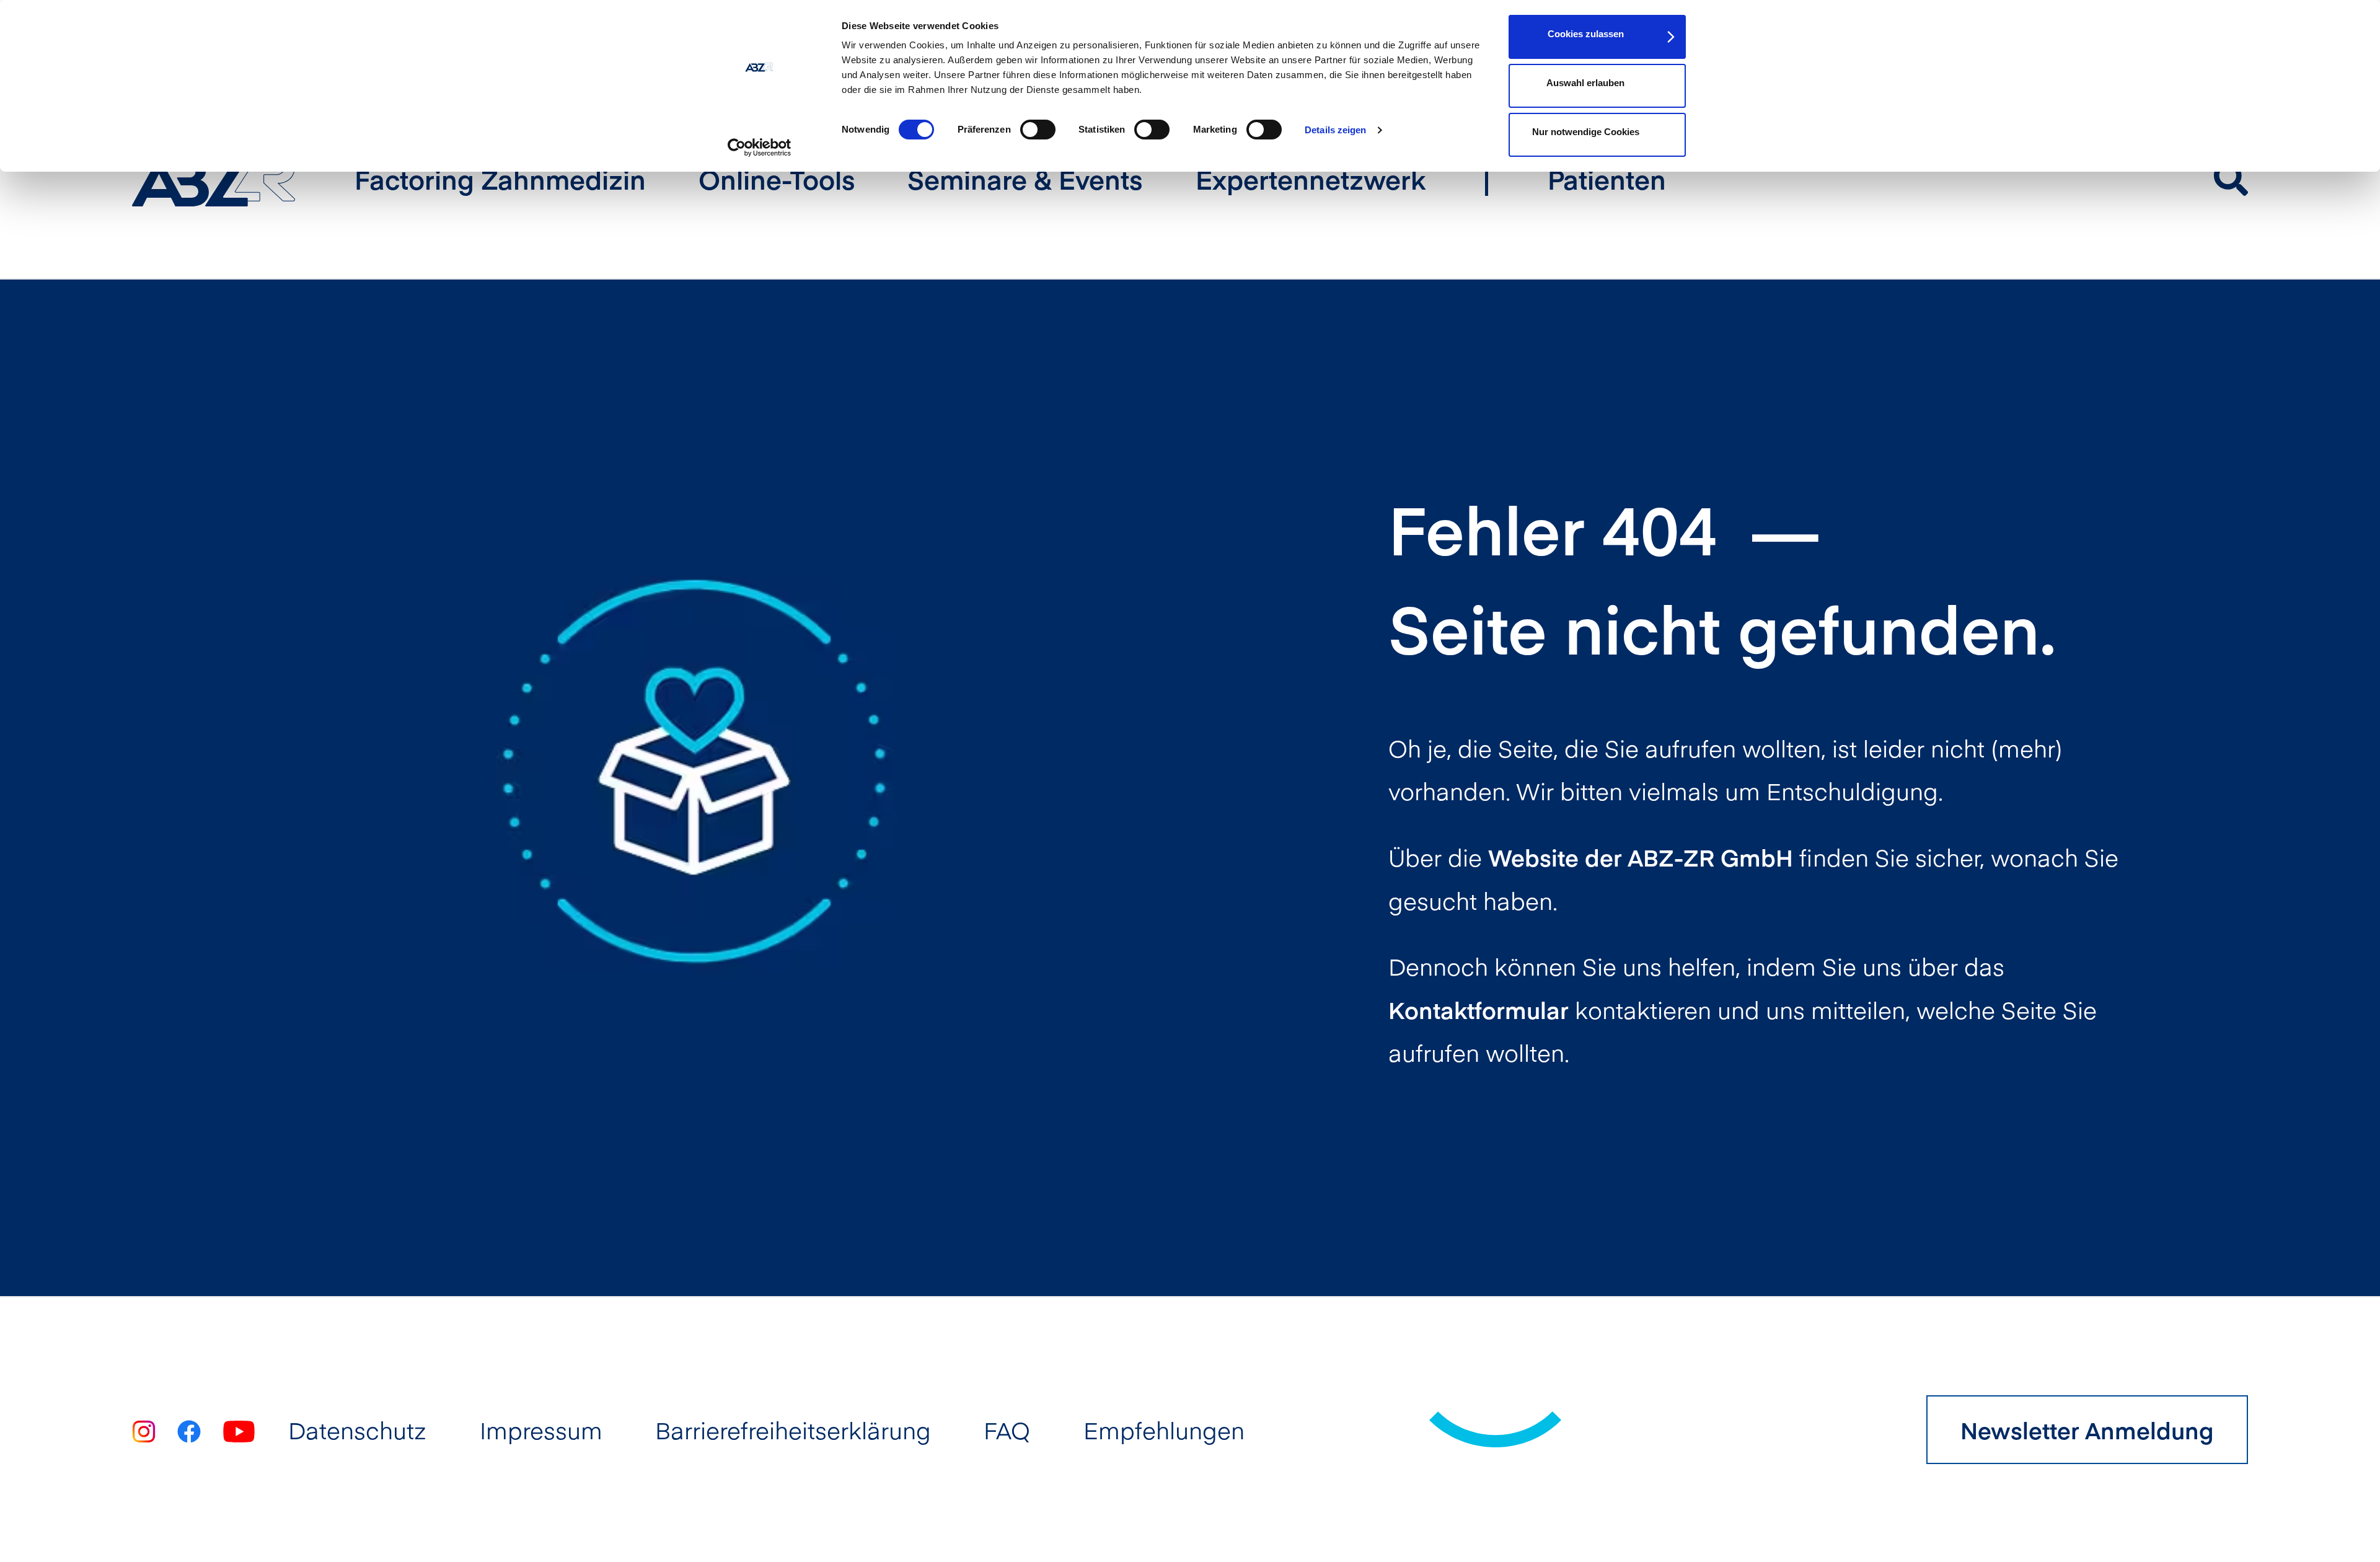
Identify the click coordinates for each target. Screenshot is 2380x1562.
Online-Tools (777, 179)
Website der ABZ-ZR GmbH (1641, 857)
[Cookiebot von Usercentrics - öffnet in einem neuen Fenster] (760, 148)
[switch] (1038, 130)
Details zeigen (1335, 130)
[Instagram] (143, 1430)
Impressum (541, 1430)
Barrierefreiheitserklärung (793, 1430)
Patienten (1607, 179)
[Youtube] (239, 1430)
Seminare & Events (1025, 179)
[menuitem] (500, 179)
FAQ (1007, 1430)
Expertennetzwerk (1311, 179)
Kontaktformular (1479, 1009)
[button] (2231, 175)
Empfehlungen (1164, 1430)
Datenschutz (357, 1430)
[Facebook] (189, 1430)
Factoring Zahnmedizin (500, 179)
